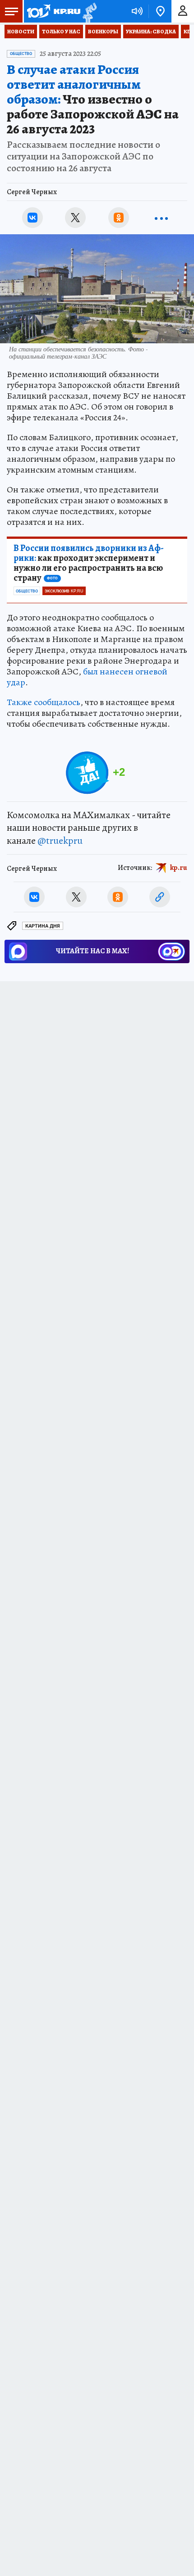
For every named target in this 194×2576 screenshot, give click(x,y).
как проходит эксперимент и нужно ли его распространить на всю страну (89, 563)
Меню (11, 11)
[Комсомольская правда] (53, 11)
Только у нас (61, 32)
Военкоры (103, 32)
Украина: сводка (151, 32)
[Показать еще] (162, 218)
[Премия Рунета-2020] (89, 11)
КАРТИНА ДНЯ (43, 926)
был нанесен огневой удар (87, 677)
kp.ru (179, 867)
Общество (21, 54)
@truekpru (60, 841)
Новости (21, 32)
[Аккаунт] (183, 11)
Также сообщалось (44, 702)
